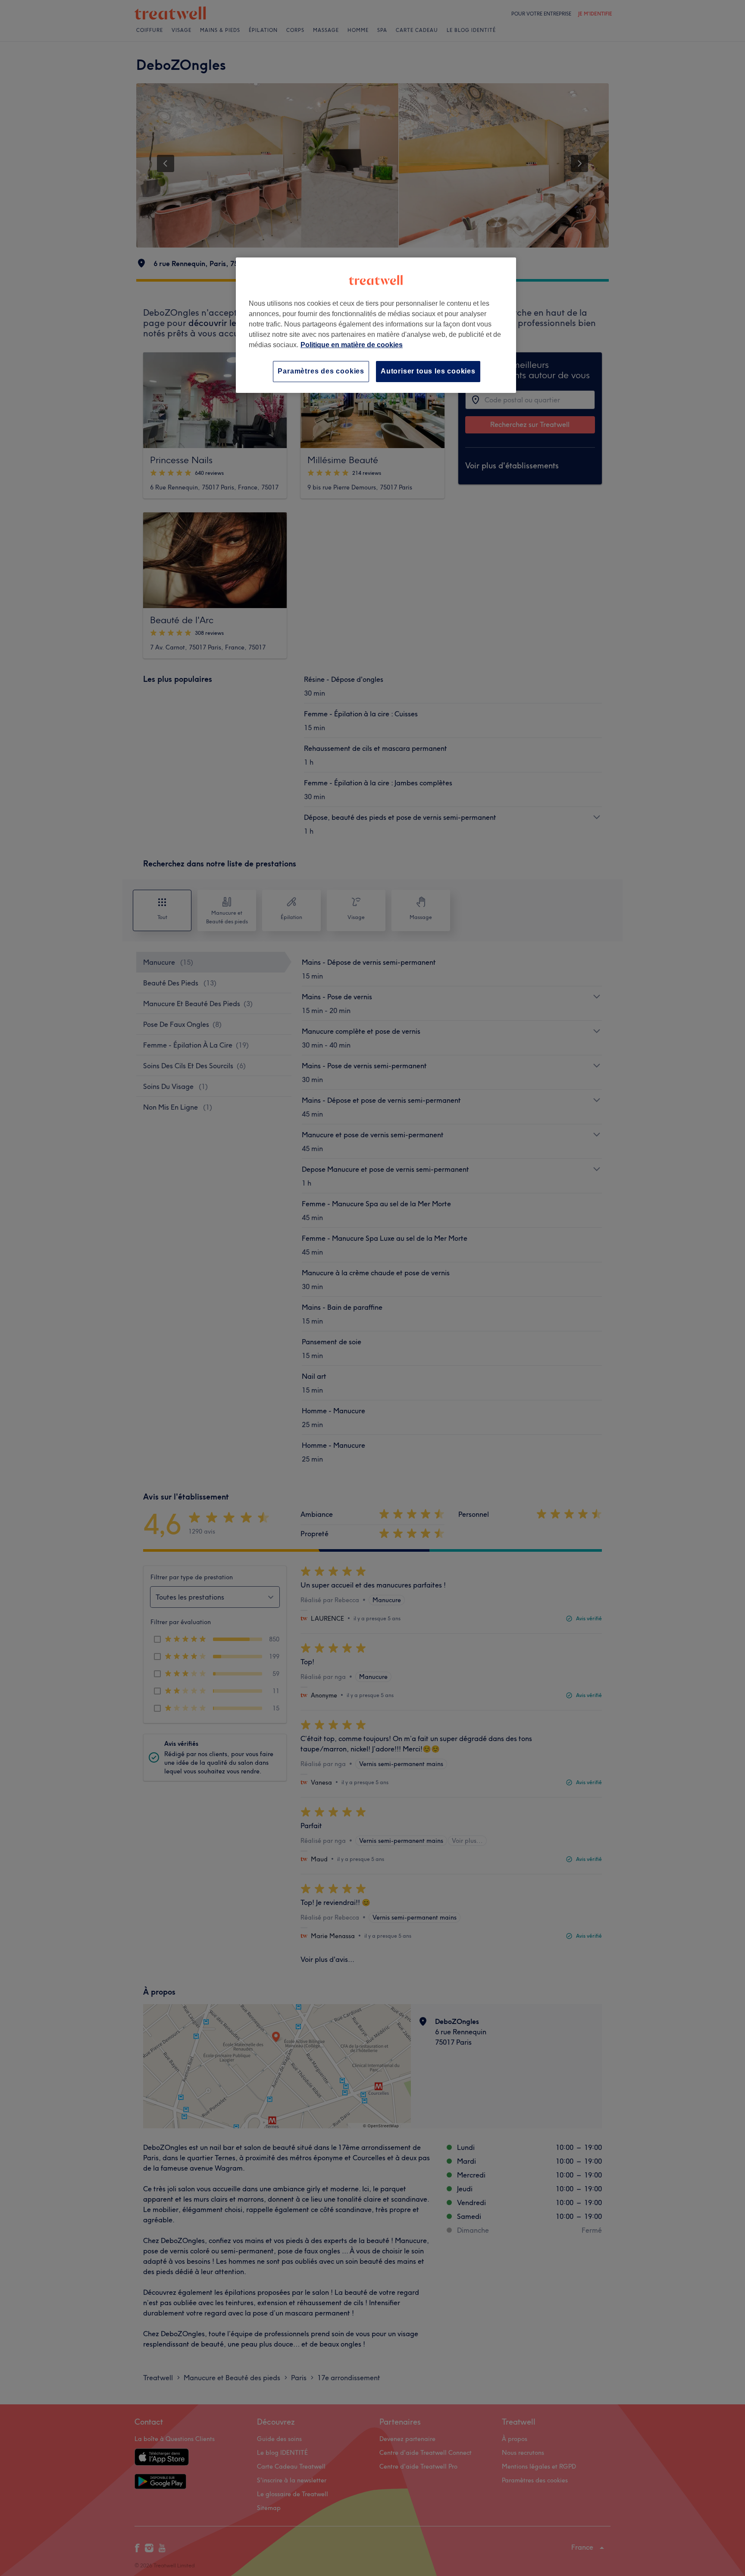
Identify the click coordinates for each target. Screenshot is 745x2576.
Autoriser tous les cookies (428, 371)
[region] (376, 325)
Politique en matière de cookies (352, 345)
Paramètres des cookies (321, 371)
